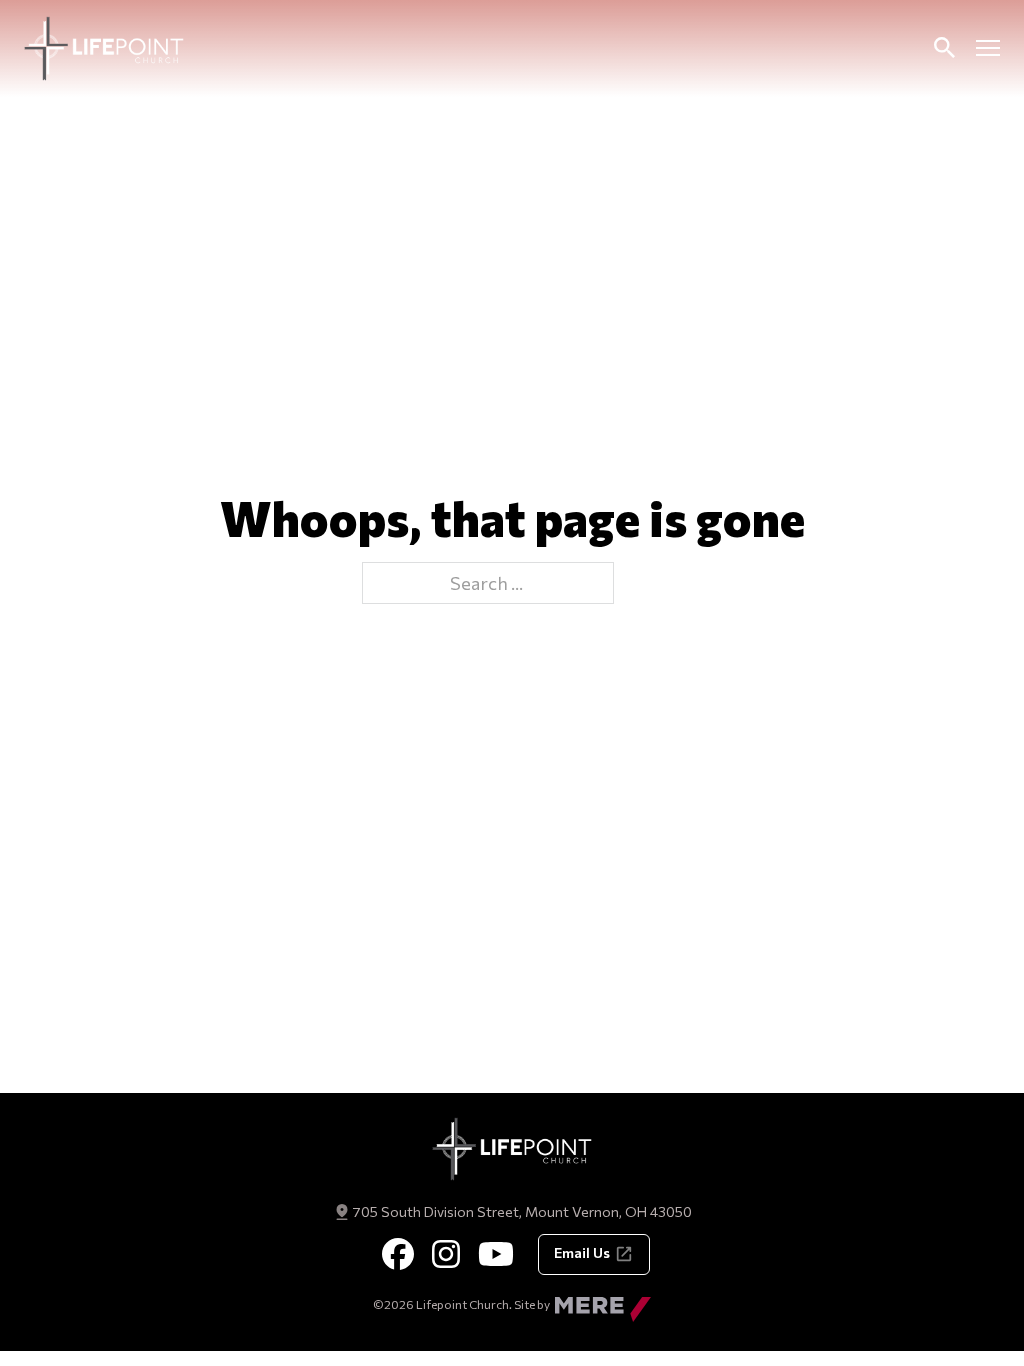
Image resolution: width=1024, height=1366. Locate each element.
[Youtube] (496, 1254)
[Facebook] (398, 1254)
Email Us (582, 1252)
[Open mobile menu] (988, 48)
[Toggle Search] (944, 48)
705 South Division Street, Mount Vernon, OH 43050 (522, 1211)
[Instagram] (446, 1254)
